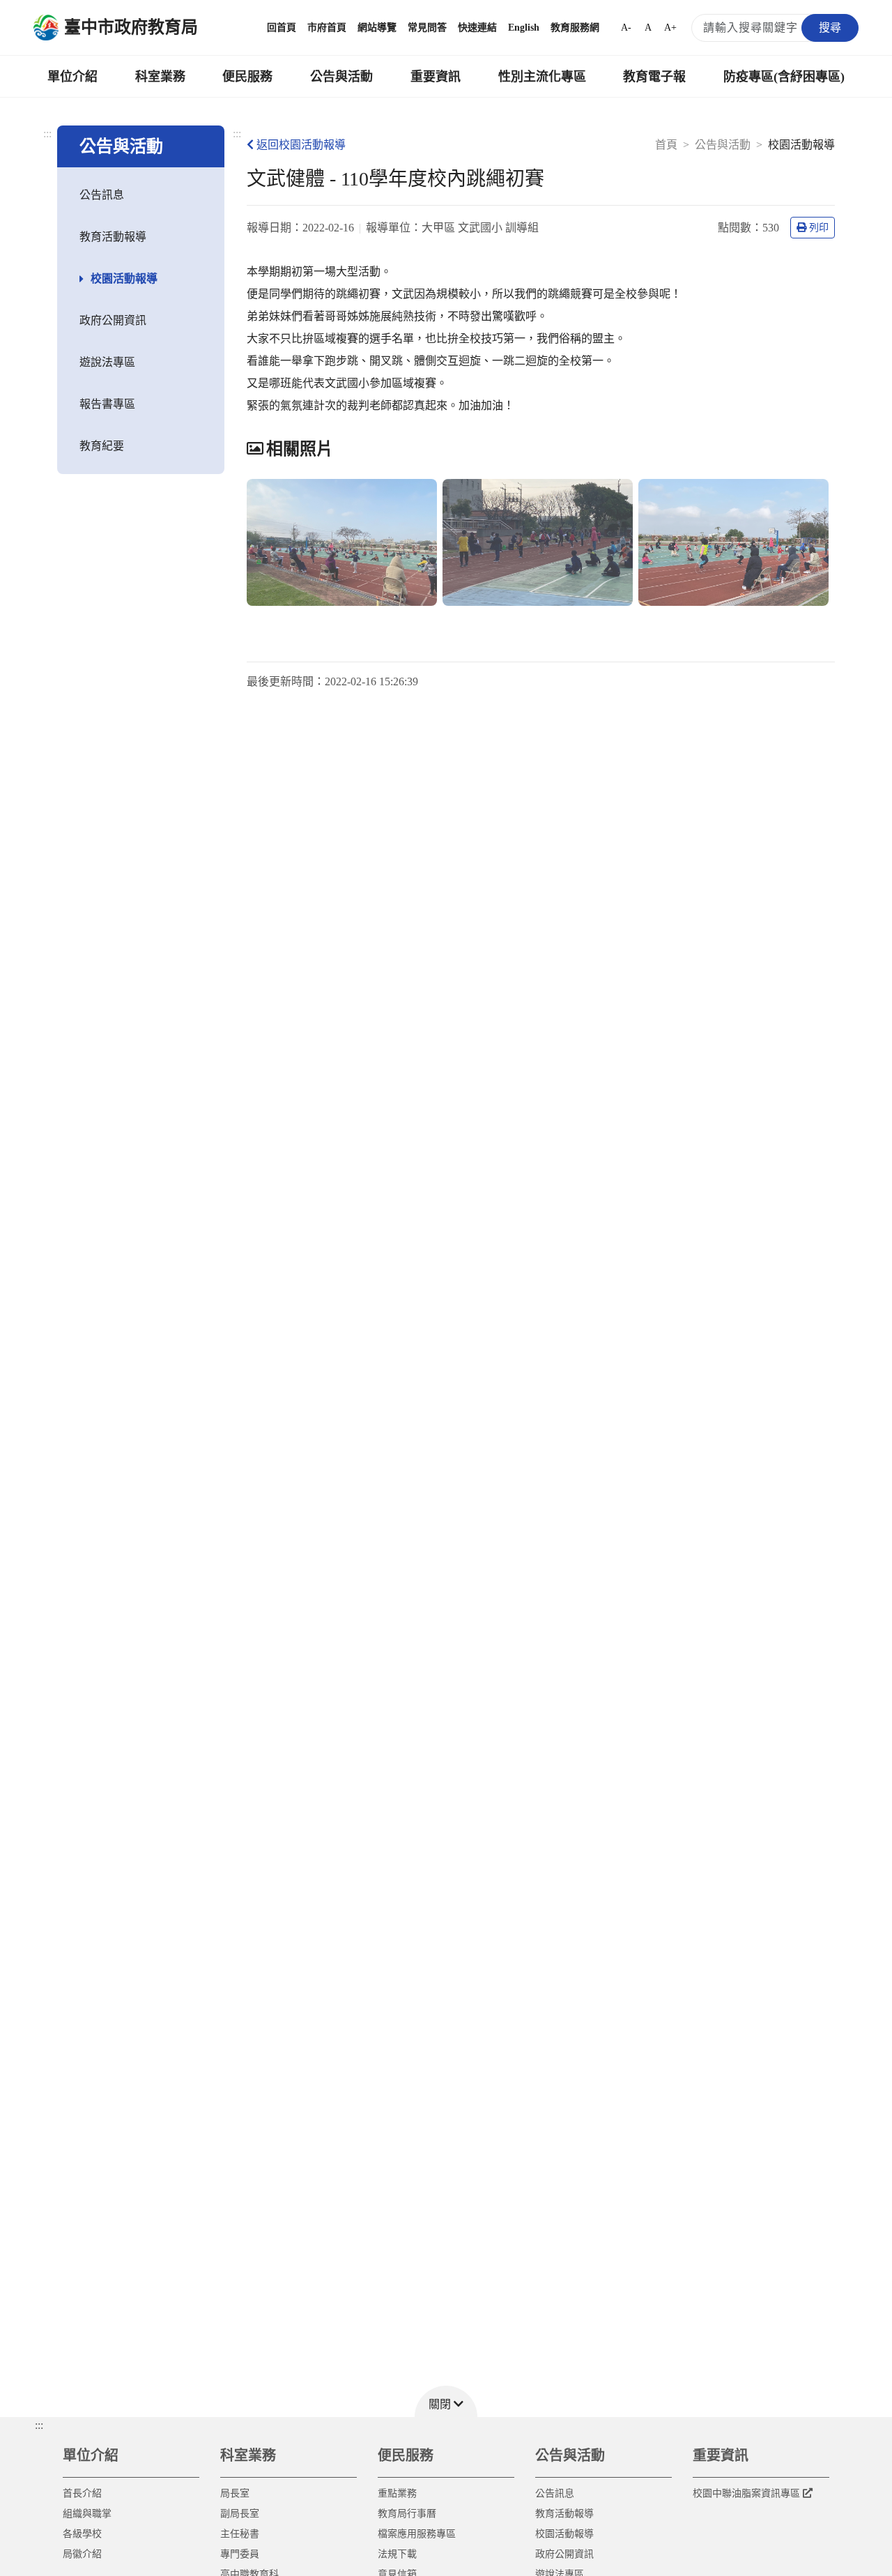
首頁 (666, 145)
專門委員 (240, 2554)
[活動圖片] (342, 542)
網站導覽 (377, 28)
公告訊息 (102, 195)
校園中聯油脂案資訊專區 (746, 2493)
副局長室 (240, 2514)
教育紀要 (102, 446)
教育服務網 (575, 28)
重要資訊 (436, 77)
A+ (670, 28)
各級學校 (82, 2534)
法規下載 (397, 2554)
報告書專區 (107, 404)
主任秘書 (240, 2534)
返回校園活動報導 (301, 145)
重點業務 (397, 2493)
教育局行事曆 (407, 2514)
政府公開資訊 (113, 320)
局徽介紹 (82, 2554)
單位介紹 (72, 77)
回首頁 (282, 28)
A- (626, 28)
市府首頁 (327, 28)
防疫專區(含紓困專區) (784, 77)
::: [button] (39, 2425)
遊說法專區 (107, 362)
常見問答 (427, 28)
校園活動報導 (124, 279)
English (524, 28)
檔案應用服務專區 (417, 2534)
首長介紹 (82, 2493)
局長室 (235, 2493)
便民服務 (247, 77)
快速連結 (477, 28)
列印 (819, 228)
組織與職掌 (87, 2514)
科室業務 (160, 77)
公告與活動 (341, 77)
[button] (446, 2401)
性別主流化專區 (542, 77)
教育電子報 (654, 77)
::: (47, 134)
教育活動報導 (113, 237)
